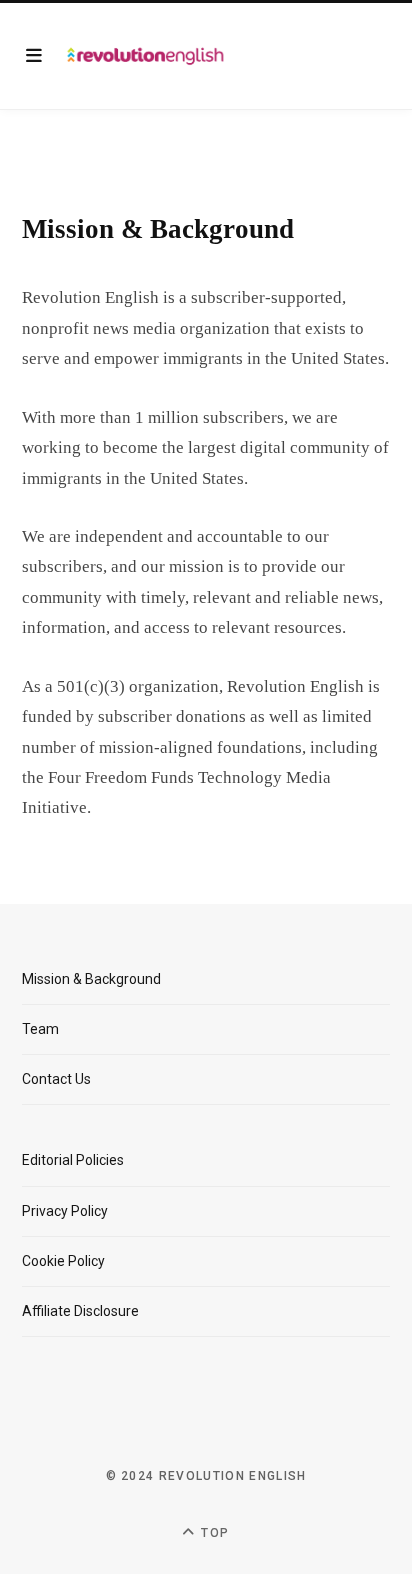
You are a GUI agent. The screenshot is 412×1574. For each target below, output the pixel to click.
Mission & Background (91, 979)
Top (213, 1533)
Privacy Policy (65, 1211)
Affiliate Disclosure (80, 1311)
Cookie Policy (63, 1261)
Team (40, 1029)
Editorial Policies (73, 1160)
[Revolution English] (145, 56)
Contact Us (56, 1079)
